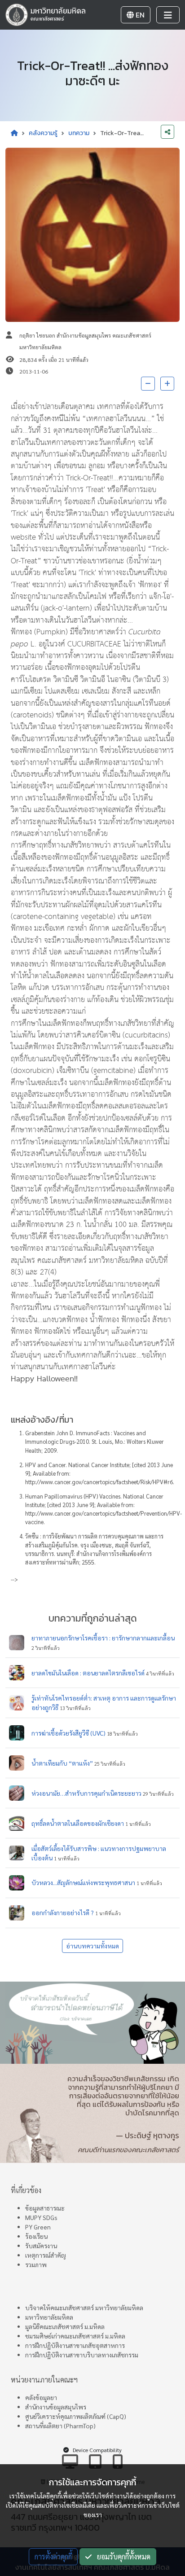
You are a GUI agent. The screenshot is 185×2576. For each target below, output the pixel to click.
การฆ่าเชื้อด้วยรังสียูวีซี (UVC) (68, 1733)
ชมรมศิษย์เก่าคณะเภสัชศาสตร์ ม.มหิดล (75, 2336)
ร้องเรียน (36, 2236)
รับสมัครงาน (41, 2246)
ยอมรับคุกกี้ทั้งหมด (121, 2556)
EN (139, 15)
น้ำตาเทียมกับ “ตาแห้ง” (62, 1763)
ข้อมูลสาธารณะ (45, 2208)
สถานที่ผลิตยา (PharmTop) (60, 2426)
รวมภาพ (36, 2264)
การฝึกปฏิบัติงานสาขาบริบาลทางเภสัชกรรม (82, 2355)
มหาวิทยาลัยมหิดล (49, 2317)
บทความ (79, 133)
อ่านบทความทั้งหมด (92, 1946)
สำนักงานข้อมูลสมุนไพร (56, 2407)
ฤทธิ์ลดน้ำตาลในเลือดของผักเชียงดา (78, 1823)
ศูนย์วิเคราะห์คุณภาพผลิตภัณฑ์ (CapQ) (76, 2416)
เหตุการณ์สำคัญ (46, 2255)
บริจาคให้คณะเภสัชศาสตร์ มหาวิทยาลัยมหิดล (84, 2308)
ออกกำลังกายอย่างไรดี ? (63, 1912)
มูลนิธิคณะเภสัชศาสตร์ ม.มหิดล (65, 2326)
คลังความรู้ (43, 133)
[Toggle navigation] (168, 15)
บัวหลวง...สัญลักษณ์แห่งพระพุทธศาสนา (83, 1882)
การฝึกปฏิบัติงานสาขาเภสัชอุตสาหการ (75, 2345)
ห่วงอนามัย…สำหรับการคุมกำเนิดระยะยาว (86, 1793)
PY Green (38, 2227)
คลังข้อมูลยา (41, 2397)
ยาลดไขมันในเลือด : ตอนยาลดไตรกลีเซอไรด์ (88, 1673)
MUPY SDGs (41, 2217)
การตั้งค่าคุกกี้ (53, 2556)
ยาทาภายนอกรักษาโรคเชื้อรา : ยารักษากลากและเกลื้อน (103, 1638)
